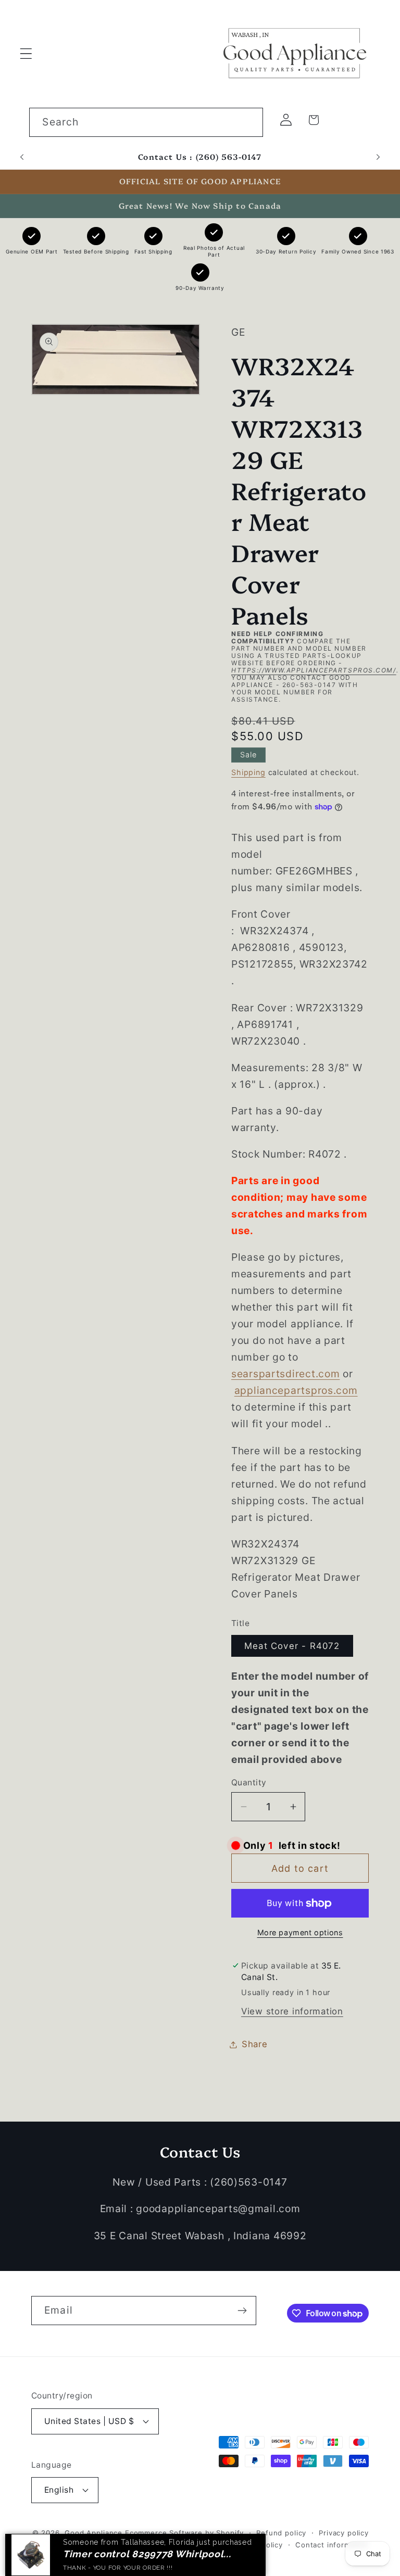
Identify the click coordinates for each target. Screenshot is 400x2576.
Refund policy (281, 2533)
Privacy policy (344, 2533)
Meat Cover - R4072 (292, 1646)
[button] (26, 53)
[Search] (249, 122)
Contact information (332, 2545)
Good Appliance (93, 2533)
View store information (292, 2011)
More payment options (300, 1932)
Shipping (248, 772)
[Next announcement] (378, 157)
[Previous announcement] (22, 157)
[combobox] (146, 122)
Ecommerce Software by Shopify (184, 2533)
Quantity (249, 1782)
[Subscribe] (242, 2311)
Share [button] (255, 2044)
